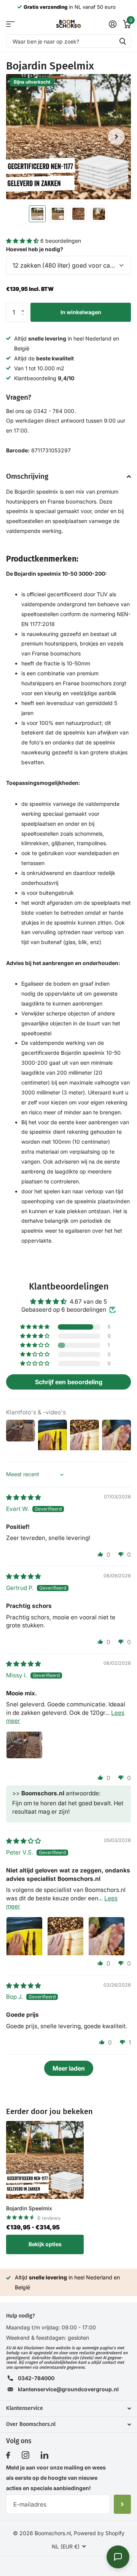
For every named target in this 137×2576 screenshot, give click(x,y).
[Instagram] (25, 2455)
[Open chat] (118, 2557)
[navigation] (37, 214)
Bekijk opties (45, 2244)
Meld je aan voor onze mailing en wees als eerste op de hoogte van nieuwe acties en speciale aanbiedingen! (56, 2478)
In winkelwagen (81, 312)
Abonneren (122, 2504)
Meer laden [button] (69, 2068)
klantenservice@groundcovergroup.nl (68, 2389)
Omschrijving (27, 476)
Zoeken (123, 41)
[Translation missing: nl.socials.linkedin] (45, 2455)
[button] (23, 241)
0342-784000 (36, 2378)
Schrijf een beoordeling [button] (69, 1382)
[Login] (112, 24)
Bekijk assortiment (10, 24)
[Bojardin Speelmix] (45, 2160)
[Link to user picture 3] (107, 1935)
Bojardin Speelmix (29, 2208)
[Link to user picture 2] (65, 1935)
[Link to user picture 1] (24, 1750)
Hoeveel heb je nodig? (35, 249)
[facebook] (8, 2455)
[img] (23, 1497)
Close (68, 2408)
